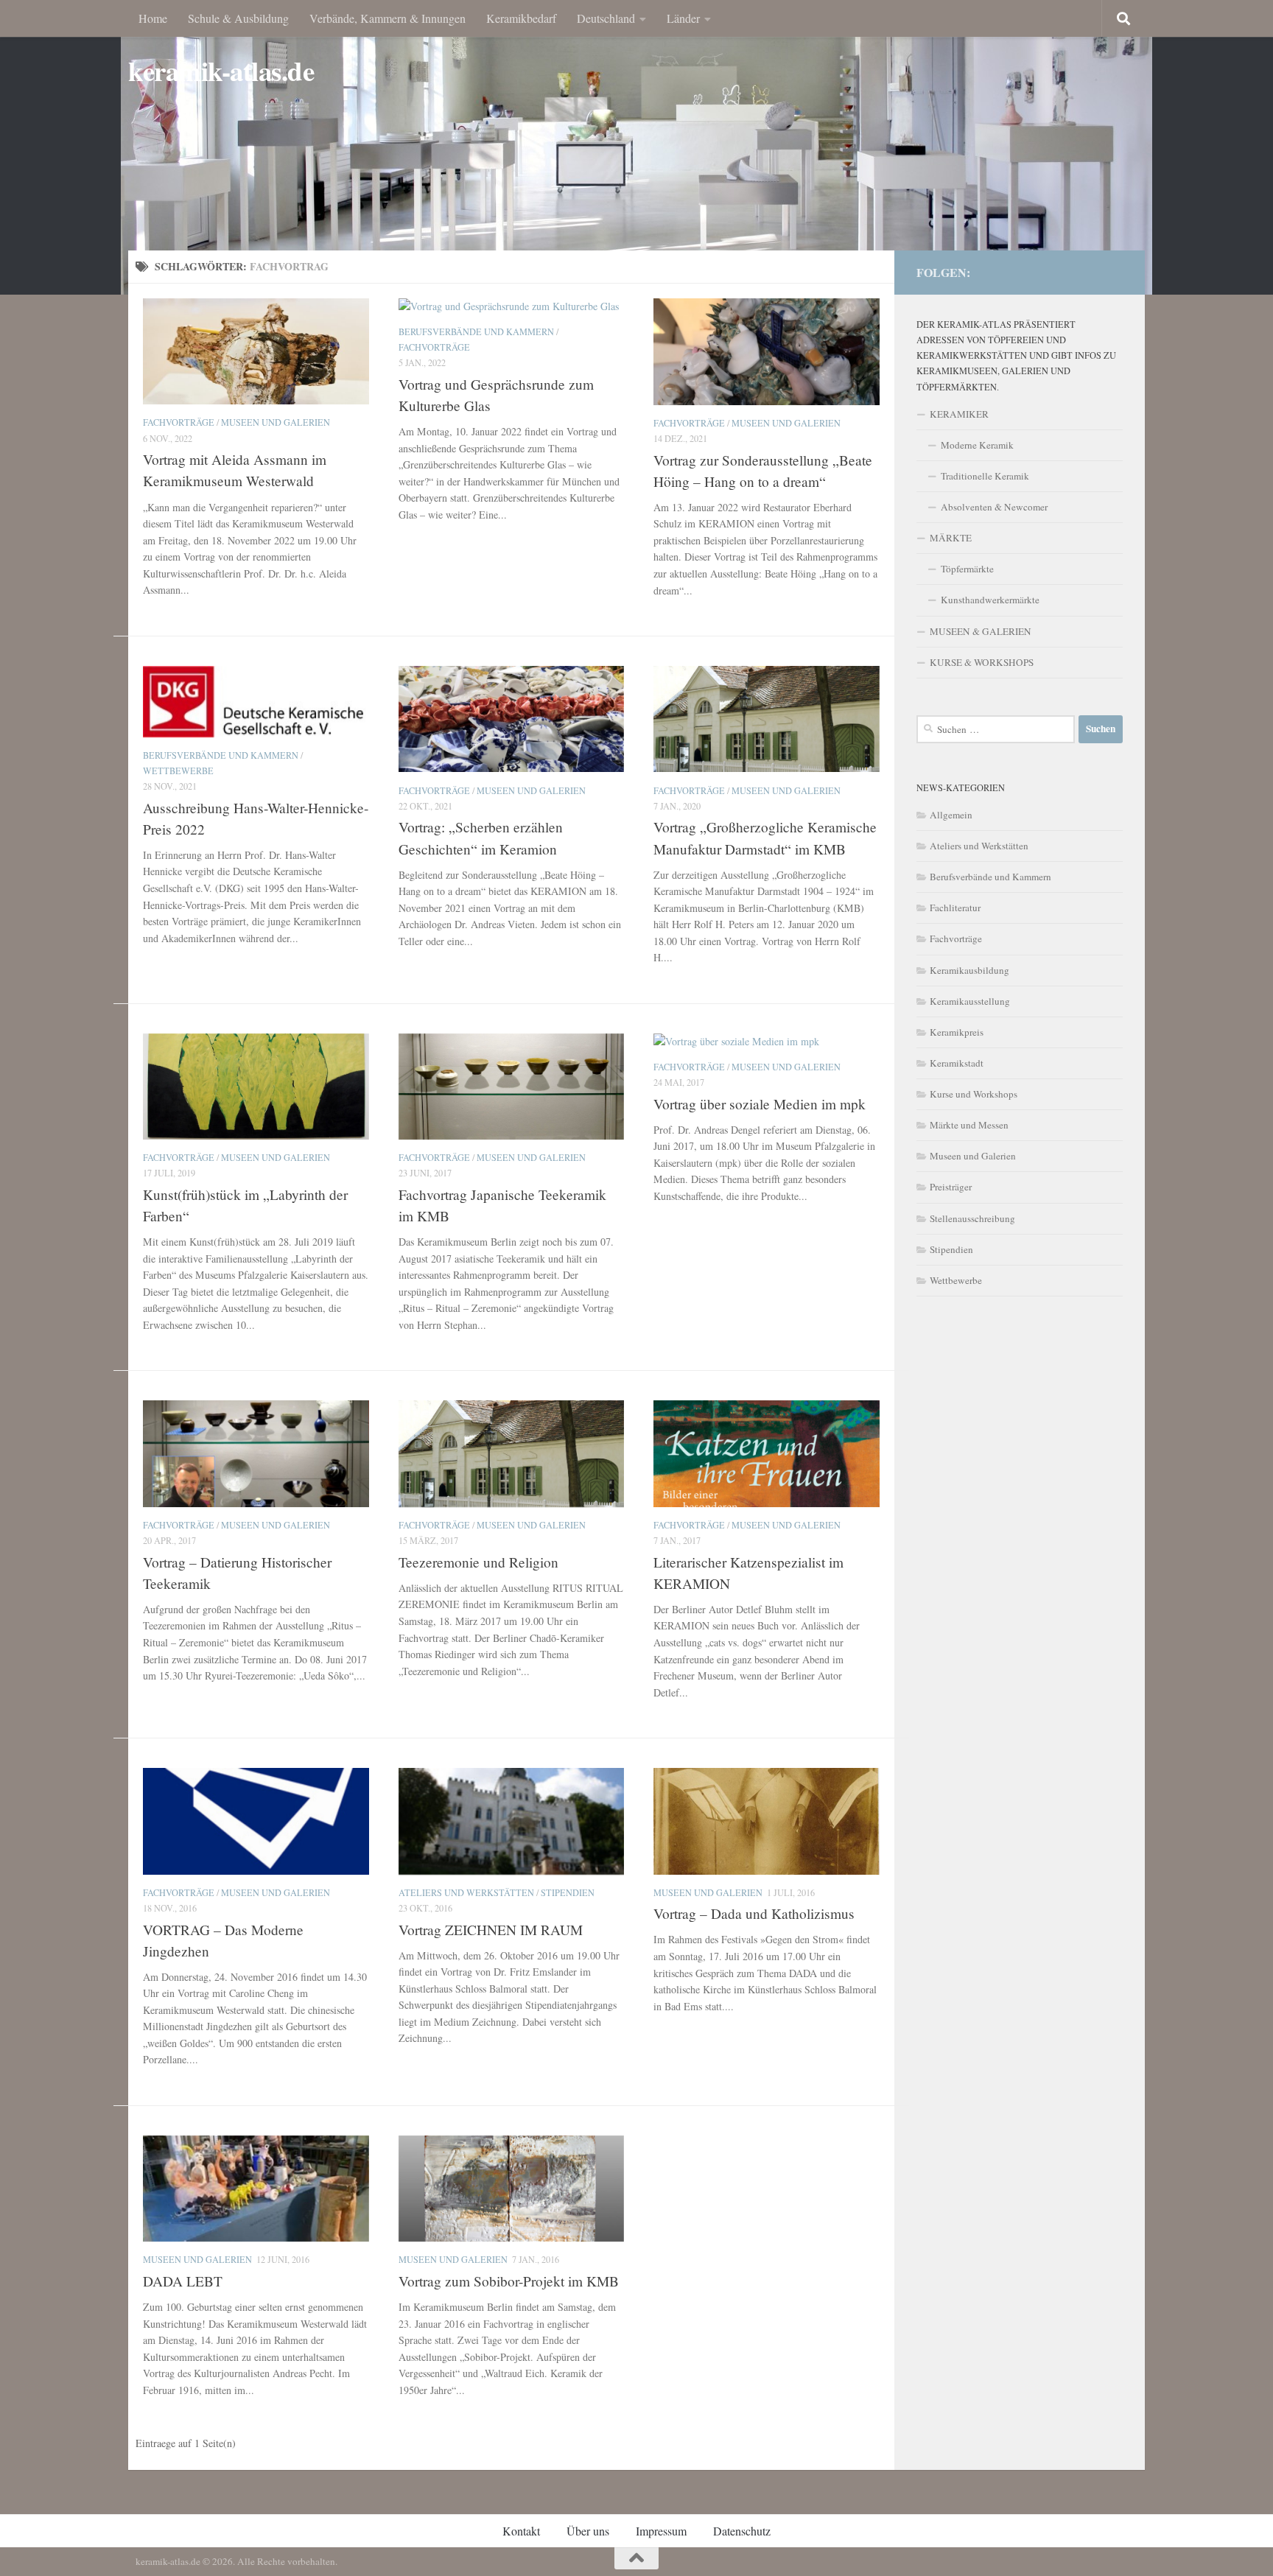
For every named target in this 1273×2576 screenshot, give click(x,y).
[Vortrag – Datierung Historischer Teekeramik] (256, 1453)
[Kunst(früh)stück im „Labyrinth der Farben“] (256, 1087)
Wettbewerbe (178, 771)
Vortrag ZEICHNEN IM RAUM (491, 1930)
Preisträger (951, 1187)
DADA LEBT (183, 2281)
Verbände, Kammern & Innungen (387, 18)
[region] (636, 147)
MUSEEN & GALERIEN (981, 631)
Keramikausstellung (970, 1001)
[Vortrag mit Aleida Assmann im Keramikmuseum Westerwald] (256, 351)
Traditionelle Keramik (985, 476)
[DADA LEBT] (256, 2189)
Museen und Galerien (276, 422)
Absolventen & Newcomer (994, 507)
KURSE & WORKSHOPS (982, 662)
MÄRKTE (951, 538)
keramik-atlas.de (221, 71)
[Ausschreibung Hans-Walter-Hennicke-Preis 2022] (256, 702)
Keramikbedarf (521, 18)
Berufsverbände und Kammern (476, 331)
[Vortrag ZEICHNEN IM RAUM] (512, 1821)
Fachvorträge (179, 422)
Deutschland (606, 18)
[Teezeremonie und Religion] (512, 1453)
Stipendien (568, 1892)
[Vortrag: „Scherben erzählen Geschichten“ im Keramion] (512, 719)
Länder (683, 18)
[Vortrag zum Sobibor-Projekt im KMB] (512, 2189)
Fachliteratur (955, 908)
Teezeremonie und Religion (478, 1562)
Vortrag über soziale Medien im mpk (760, 1104)
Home (153, 18)
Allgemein (951, 815)
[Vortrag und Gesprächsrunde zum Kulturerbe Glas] (512, 306)
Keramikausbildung (969, 970)
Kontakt (521, 2531)
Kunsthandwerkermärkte (990, 600)
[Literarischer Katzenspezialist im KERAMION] (767, 1453)
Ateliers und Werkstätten (466, 1892)
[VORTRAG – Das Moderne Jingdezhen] (256, 1821)
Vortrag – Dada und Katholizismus (754, 1913)
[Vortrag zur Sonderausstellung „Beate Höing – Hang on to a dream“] (767, 352)
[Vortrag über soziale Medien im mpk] (767, 1041)
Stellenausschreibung (972, 1218)
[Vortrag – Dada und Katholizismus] (767, 1821)
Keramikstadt (957, 1063)
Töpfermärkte (967, 569)
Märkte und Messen (969, 1125)
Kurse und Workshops (974, 1094)
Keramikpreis (957, 1032)
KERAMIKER (959, 414)
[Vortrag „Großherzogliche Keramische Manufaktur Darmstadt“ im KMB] (767, 719)
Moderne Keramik (977, 445)
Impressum (661, 2531)
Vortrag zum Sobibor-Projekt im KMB (509, 2281)
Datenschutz (742, 2531)
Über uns (588, 2531)
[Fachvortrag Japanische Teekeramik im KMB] (512, 1087)
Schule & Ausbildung (238, 18)
